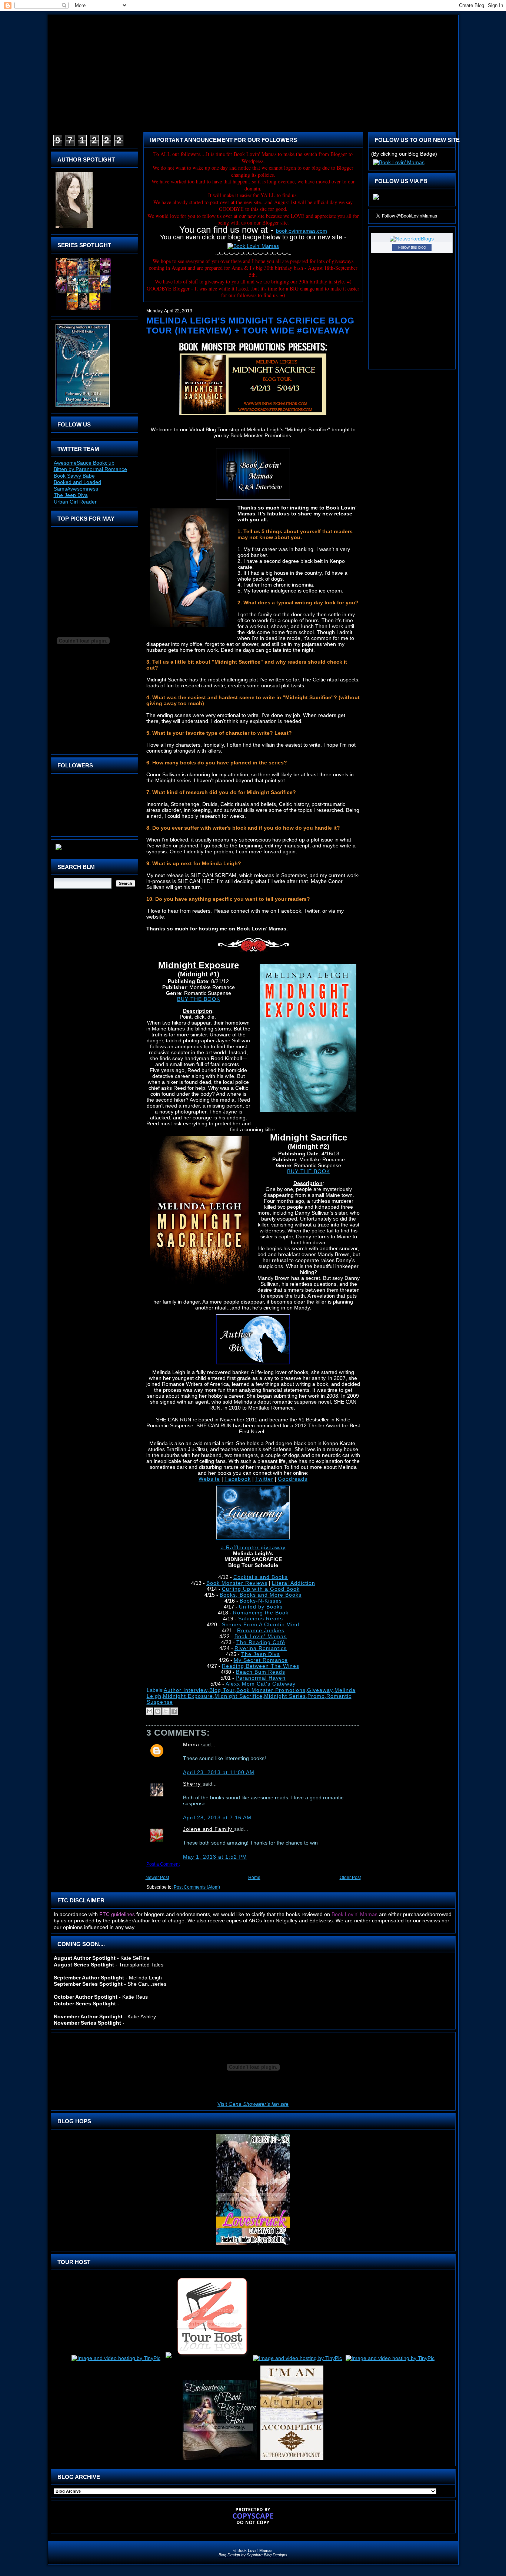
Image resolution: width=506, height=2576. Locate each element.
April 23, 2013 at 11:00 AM (219, 1772)
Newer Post (157, 1878)
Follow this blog (412, 247)
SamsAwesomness (76, 489)
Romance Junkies (261, 1630)
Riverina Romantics (261, 1648)
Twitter (264, 1479)
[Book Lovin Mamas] (376, 200)
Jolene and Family (209, 1829)
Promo (316, 1696)
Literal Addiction (294, 1583)
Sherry (193, 1784)
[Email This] (150, 1711)
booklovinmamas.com (302, 231)
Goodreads (293, 1479)
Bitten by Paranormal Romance (90, 469)
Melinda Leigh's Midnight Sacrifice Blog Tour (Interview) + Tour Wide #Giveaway (250, 326)
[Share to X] (166, 1711)
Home (254, 1878)
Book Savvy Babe (74, 476)
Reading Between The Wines (261, 1666)
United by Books (261, 1607)
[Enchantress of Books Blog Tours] (220, 2460)
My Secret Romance (261, 1660)
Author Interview (186, 1690)
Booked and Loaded (77, 482)
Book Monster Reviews (237, 1583)
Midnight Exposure (188, 1696)
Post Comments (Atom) (197, 1887)
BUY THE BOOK (199, 999)
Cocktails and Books (261, 1577)
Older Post (350, 1878)
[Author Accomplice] (292, 2460)
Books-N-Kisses (261, 1601)
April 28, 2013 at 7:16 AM (217, 1818)
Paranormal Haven (261, 1678)
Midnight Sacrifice (239, 1696)
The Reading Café (261, 1642)
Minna (192, 1745)
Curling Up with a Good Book (261, 1589)
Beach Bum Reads (261, 1672)
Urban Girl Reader (75, 502)
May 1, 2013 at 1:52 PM (215, 1857)
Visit (253, 2104)
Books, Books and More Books (261, 1595)
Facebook (238, 1479)
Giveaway (320, 1690)
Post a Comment (163, 1864)
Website (209, 1479)
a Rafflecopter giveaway (253, 1547)
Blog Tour (222, 1690)
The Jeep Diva (71, 495)
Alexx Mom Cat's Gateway (261, 1684)
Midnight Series (285, 1696)
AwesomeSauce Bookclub (84, 463)
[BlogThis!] (158, 1711)
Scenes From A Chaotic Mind (261, 1624)
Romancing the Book (261, 1613)
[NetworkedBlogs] (412, 239)
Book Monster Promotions (271, 1690)
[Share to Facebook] (174, 1711)
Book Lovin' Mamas (261, 1636)
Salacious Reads (261, 1619)
